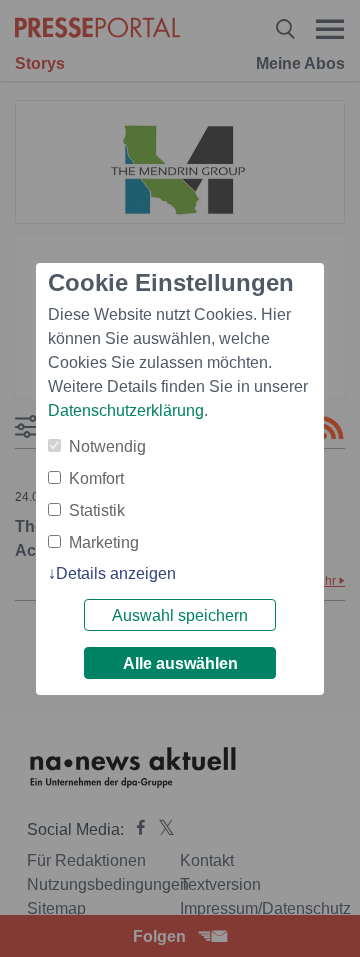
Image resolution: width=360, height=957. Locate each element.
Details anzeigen (116, 573)
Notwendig (107, 446)
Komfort (96, 478)
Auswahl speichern (180, 615)
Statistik (97, 510)
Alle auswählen (180, 663)
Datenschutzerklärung (126, 410)
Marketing (104, 542)
